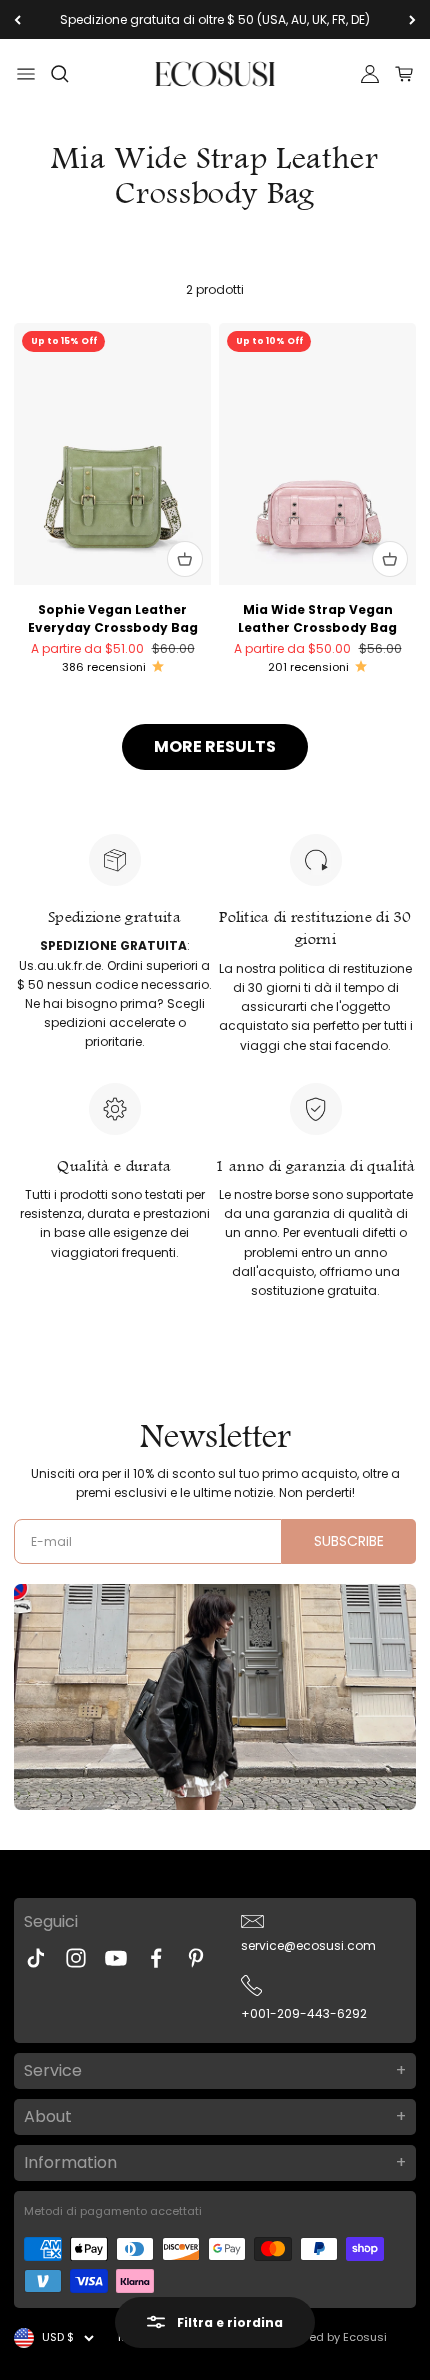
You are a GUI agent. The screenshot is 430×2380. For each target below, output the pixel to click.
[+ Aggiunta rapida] (185, 559)
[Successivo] (412, 19)
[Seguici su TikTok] (36, 1958)
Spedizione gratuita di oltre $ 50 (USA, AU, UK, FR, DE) (215, 19)
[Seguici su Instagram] (76, 1958)
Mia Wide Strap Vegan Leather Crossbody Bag (317, 618)
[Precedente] (17, 19)
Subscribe (349, 1541)
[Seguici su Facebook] (156, 1958)
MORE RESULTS (215, 746)
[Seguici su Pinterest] (196, 1958)
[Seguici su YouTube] (116, 1958)
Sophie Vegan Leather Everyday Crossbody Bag (113, 618)
